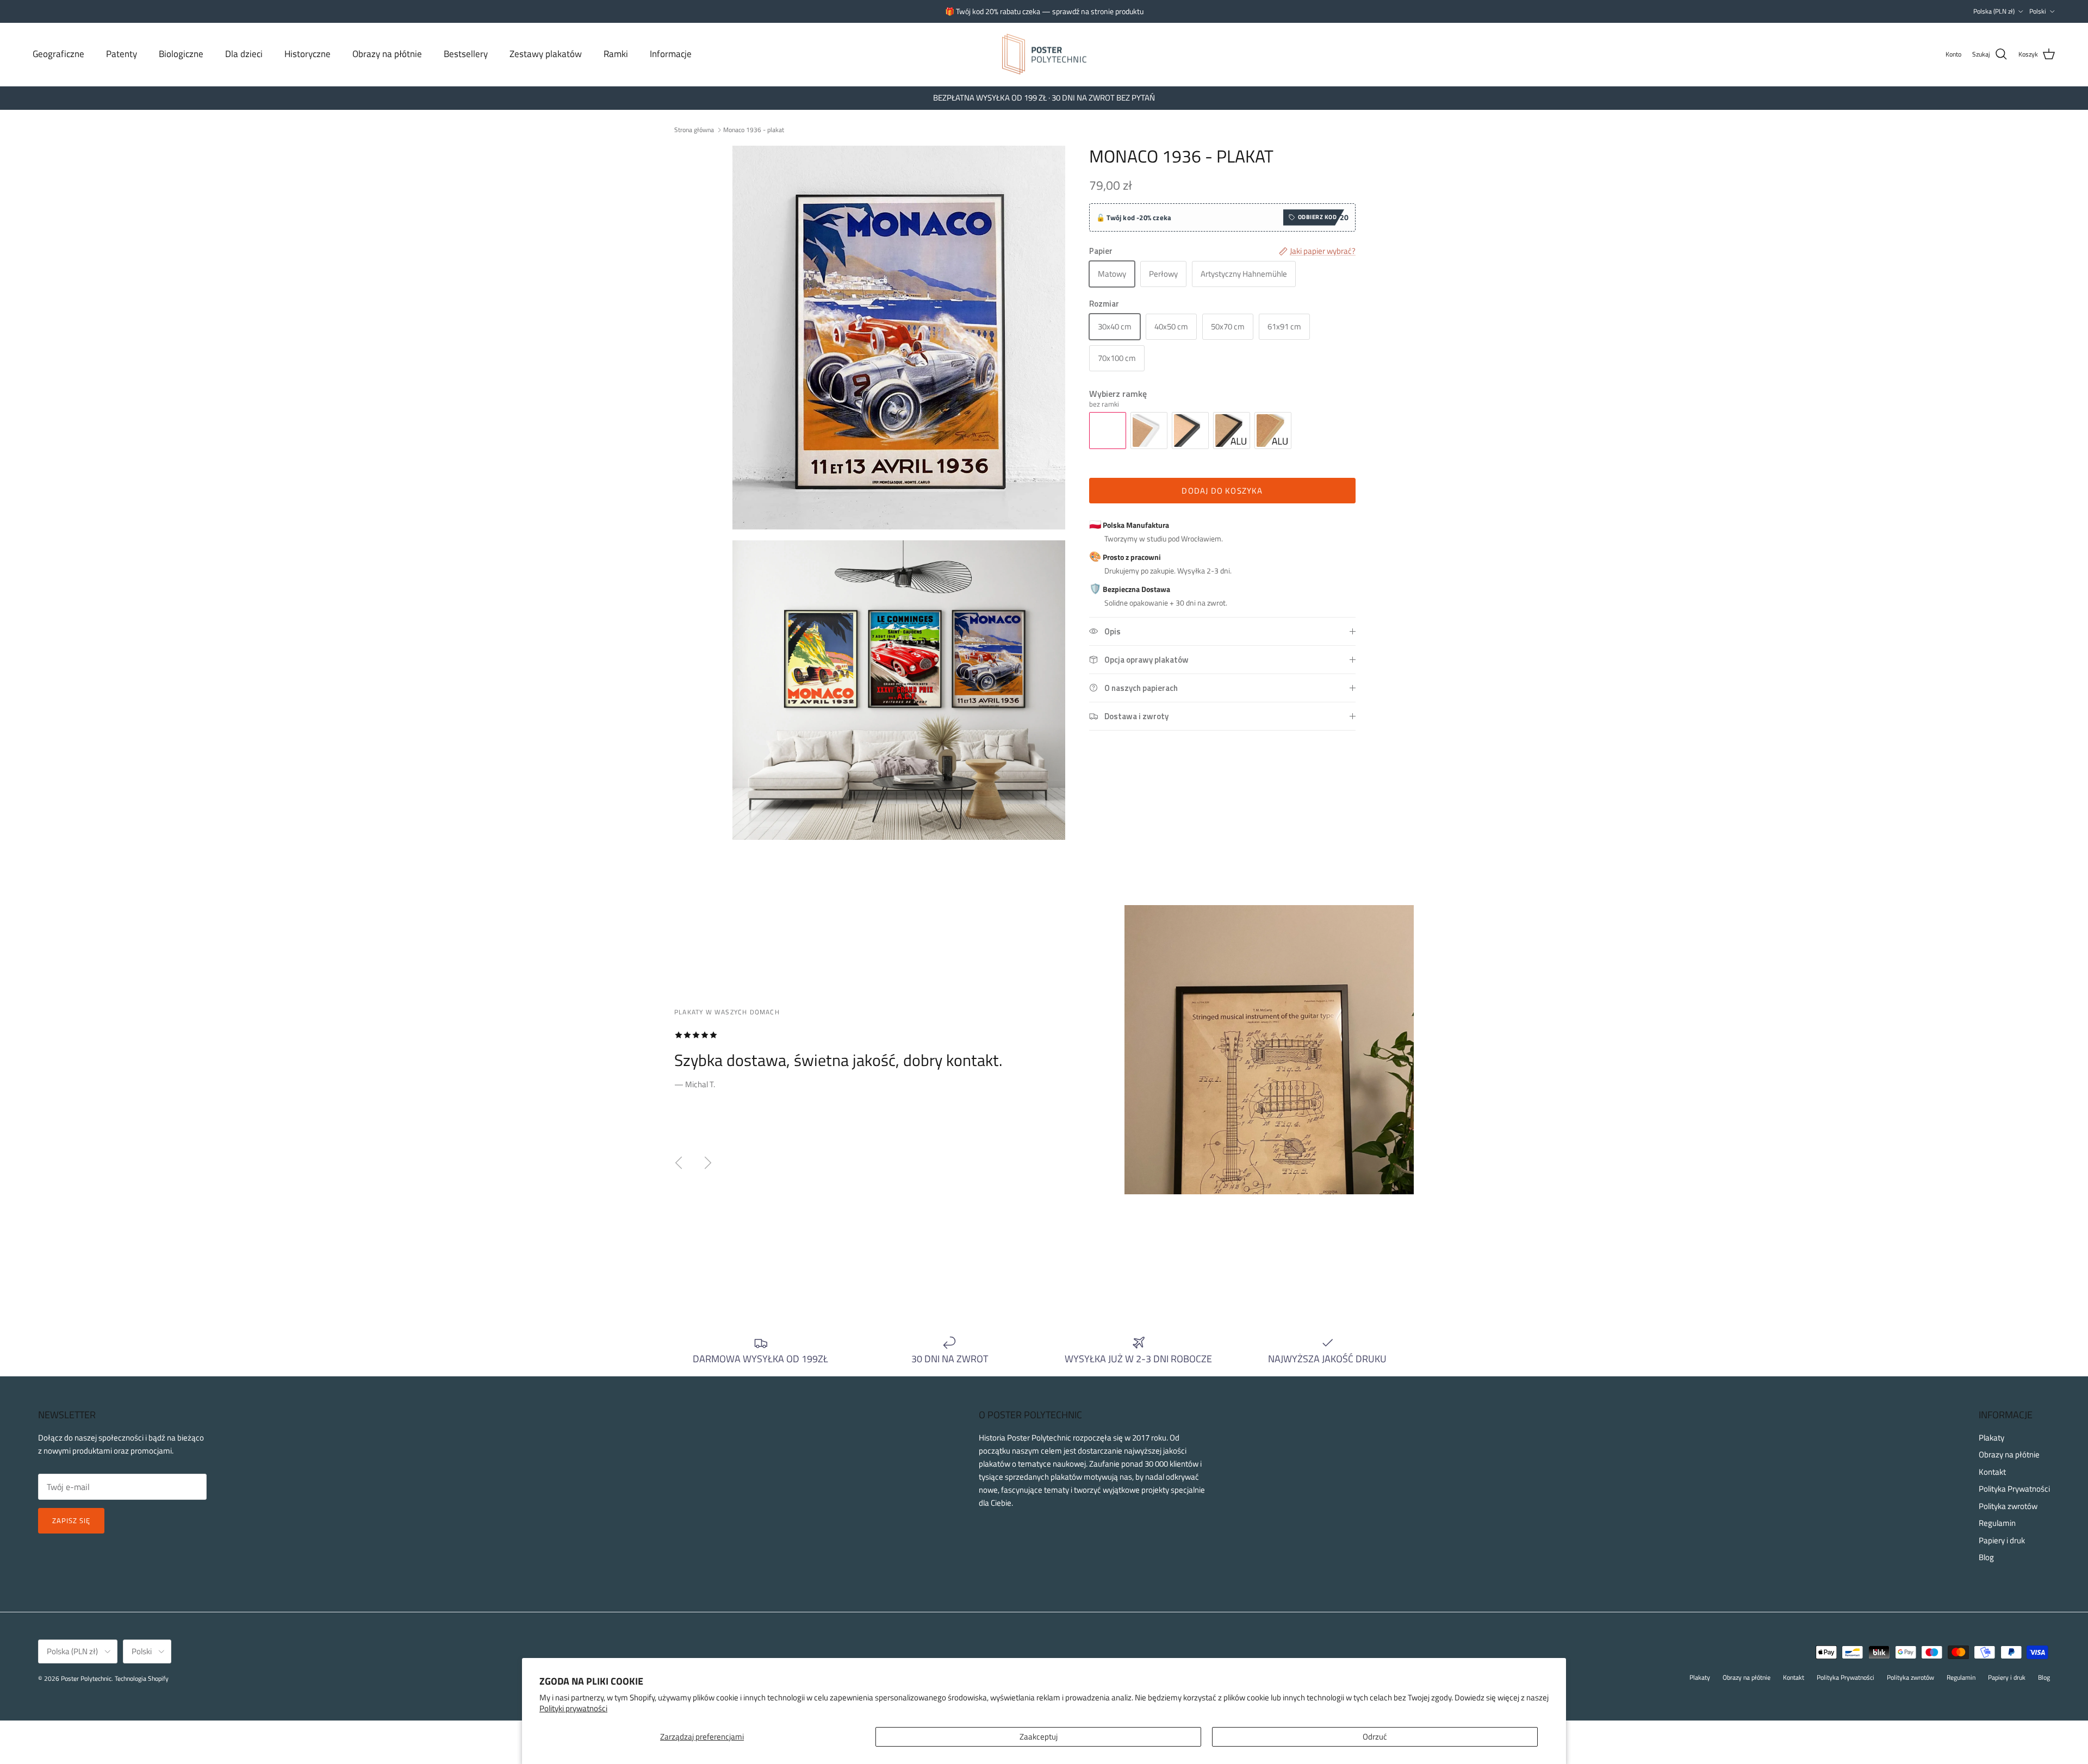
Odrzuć (1375, 1737)
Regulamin (1997, 1523)
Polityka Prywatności (2014, 1489)
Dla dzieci (244, 54)
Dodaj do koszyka (1222, 491)
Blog (1986, 1557)
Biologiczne (181, 54)
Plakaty (1991, 1438)
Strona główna (694, 130)
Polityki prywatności (573, 1708)
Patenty (122, 54)
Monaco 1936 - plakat (754, 130)
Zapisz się (71, 1520)
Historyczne (307, 54)
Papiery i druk (2002, 1540)
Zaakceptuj (1039, 1737)
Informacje (671, 54)
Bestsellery (466, 54)
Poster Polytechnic (86, 1678)
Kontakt (1992, 1472)
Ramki (616, 54)
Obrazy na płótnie (387, 54)
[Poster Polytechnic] (1044, 54)
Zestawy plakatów (546, 54)
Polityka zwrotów (2008, 1506)
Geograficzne (58, 54)
